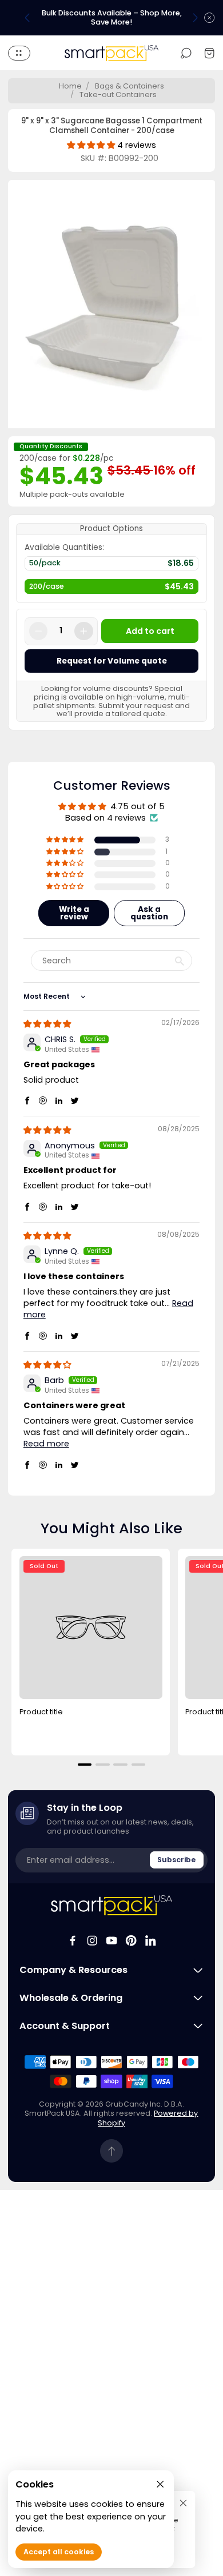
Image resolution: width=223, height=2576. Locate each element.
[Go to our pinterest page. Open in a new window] (131, 1940)
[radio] (111, 566)
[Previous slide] (27, 18)
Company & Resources (73, 1970)
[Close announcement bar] (209, 18)
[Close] (183, 2503)
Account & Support (65, 2026)
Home (70, 86)
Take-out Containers (118, 95)
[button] (66, 840)
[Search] (186, 53)
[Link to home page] (112, 1905)
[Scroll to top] (112, 2151)
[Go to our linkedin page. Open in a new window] (150, 1940)
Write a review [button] (74, 913)
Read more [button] (46, 1444)
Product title (41, 1712)
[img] (47, 1024)
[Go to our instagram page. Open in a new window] (92, 1940)
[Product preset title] (91, 1627)
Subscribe (176, 1860)
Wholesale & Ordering (71, 1998)
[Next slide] (195, 18)
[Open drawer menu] (19, 53)
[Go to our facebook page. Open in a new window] (73, 1940)
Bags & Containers (130, 86)
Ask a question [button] (149, 913)
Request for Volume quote (112, 661)
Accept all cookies (59, 2552)
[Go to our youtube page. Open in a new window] (111, 1940)
